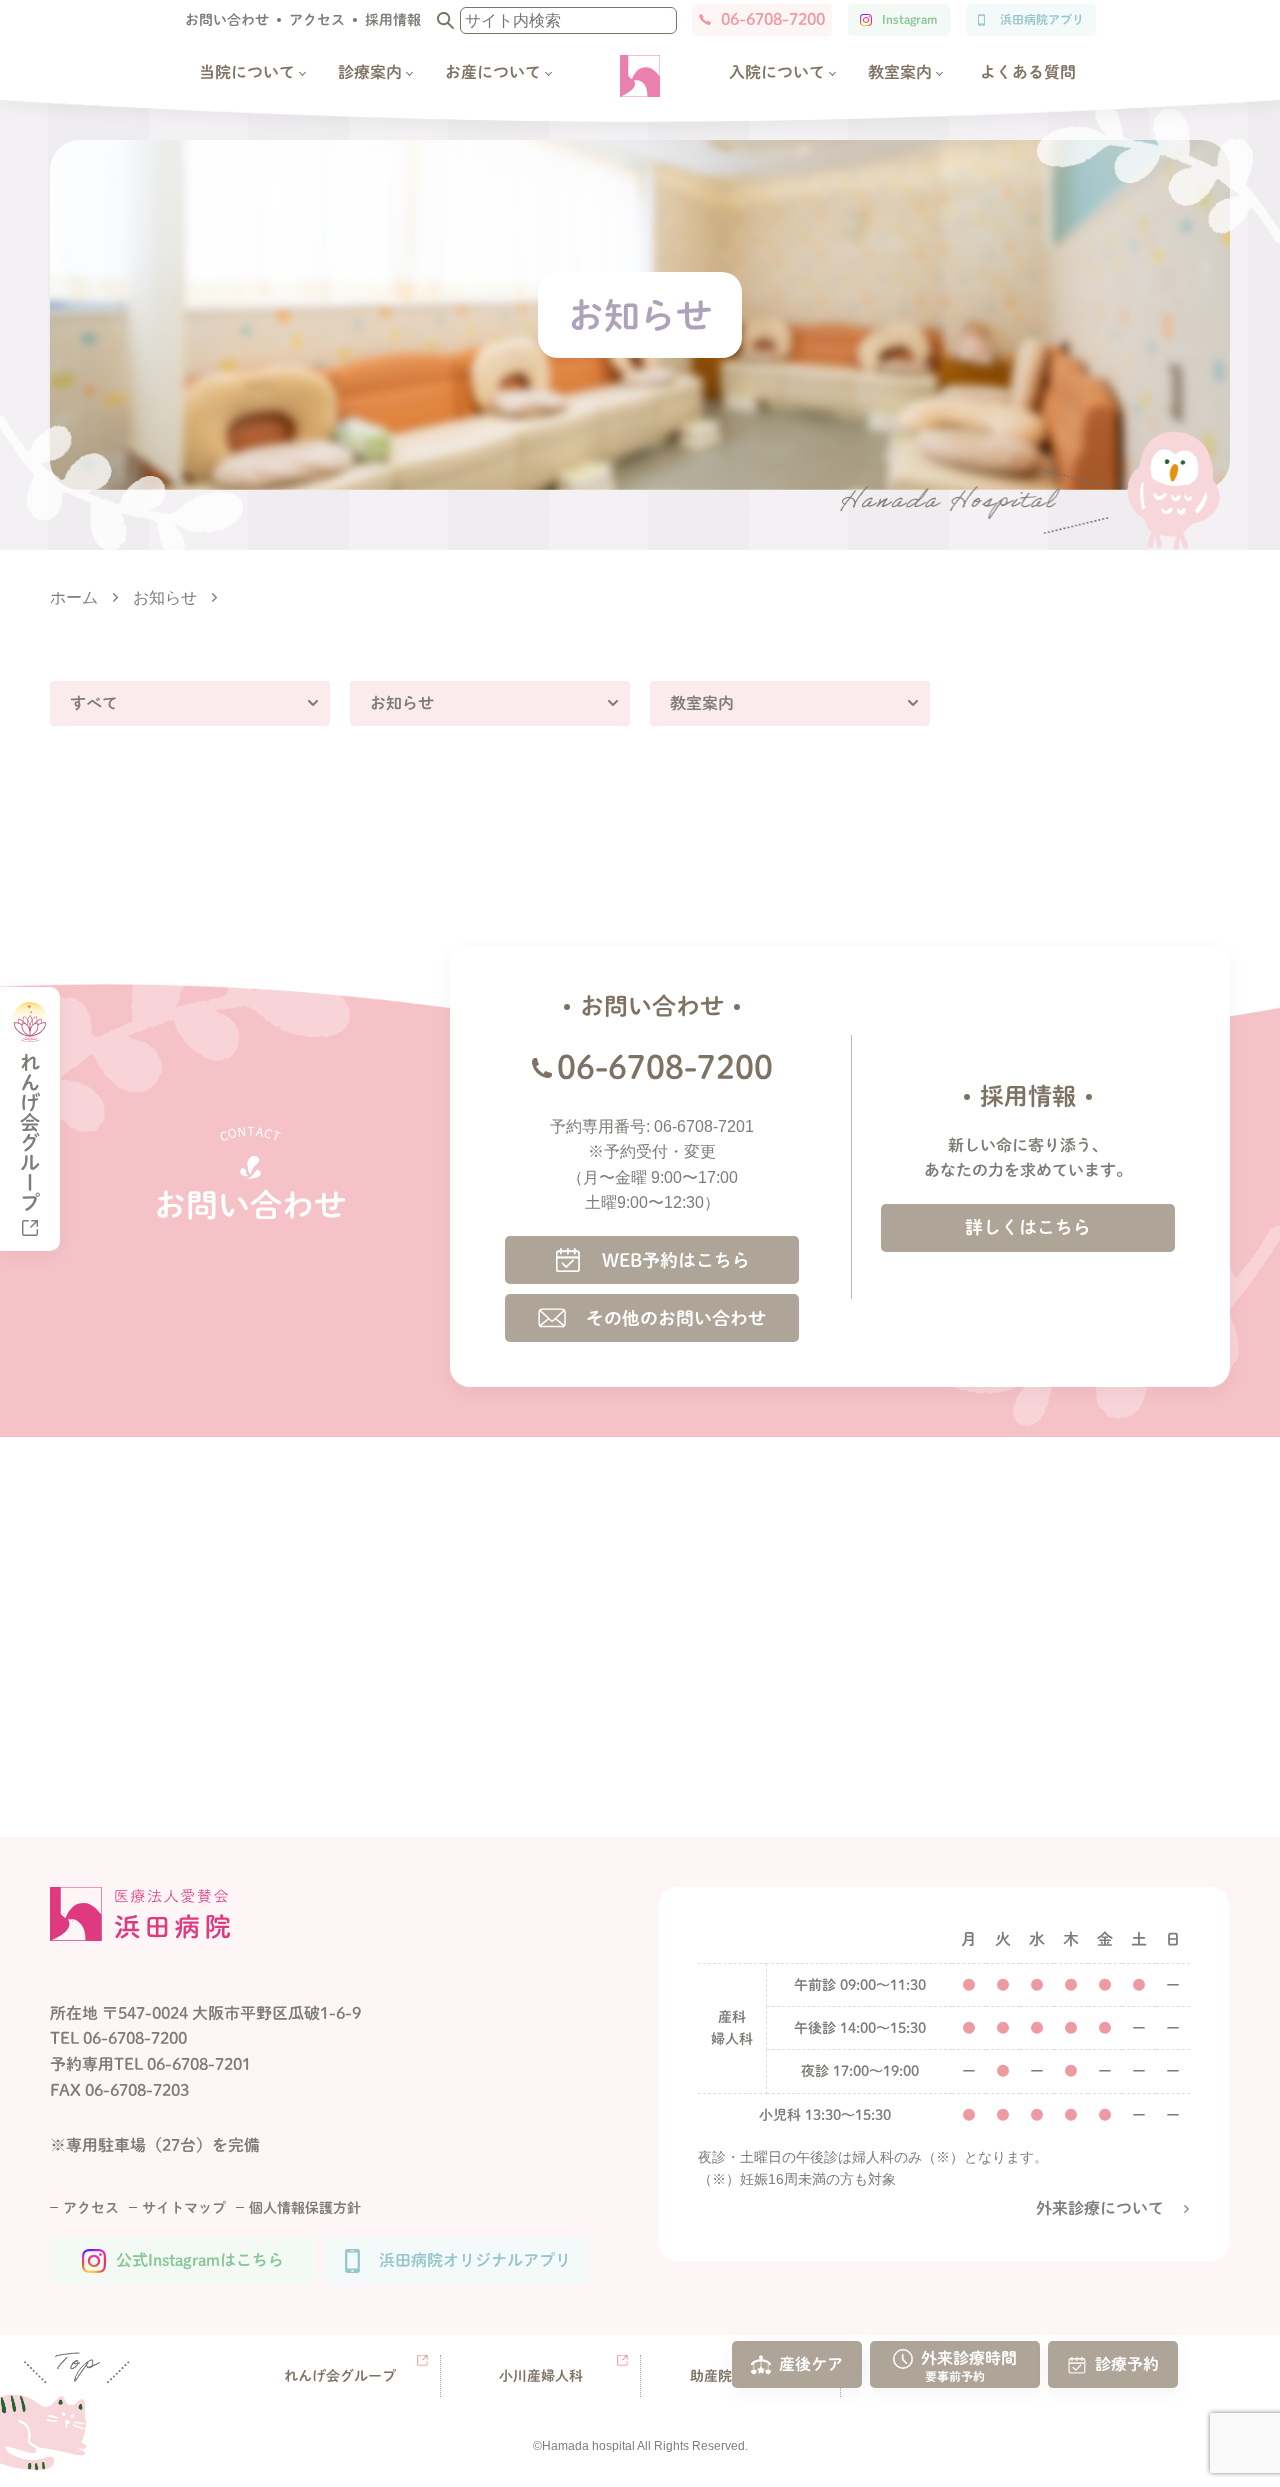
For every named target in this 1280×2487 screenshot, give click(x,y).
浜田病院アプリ (1042, 19)
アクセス (317, 20)
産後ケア (811, 2363)
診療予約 (1127, 2363)
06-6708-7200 (773, 19)
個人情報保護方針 (305, 2208)
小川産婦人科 (541, 2376)
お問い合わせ (227, 20)
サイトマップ (184, 2208)
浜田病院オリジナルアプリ (475, 2260)
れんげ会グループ (340, 2376)
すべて (94, 703)
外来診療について (1100, 2208)
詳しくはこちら (1028, 1227)
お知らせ (402, 703)
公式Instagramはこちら (200, 2260)
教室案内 (702, 703)
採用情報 (393, 20)
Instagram (909, 19)
